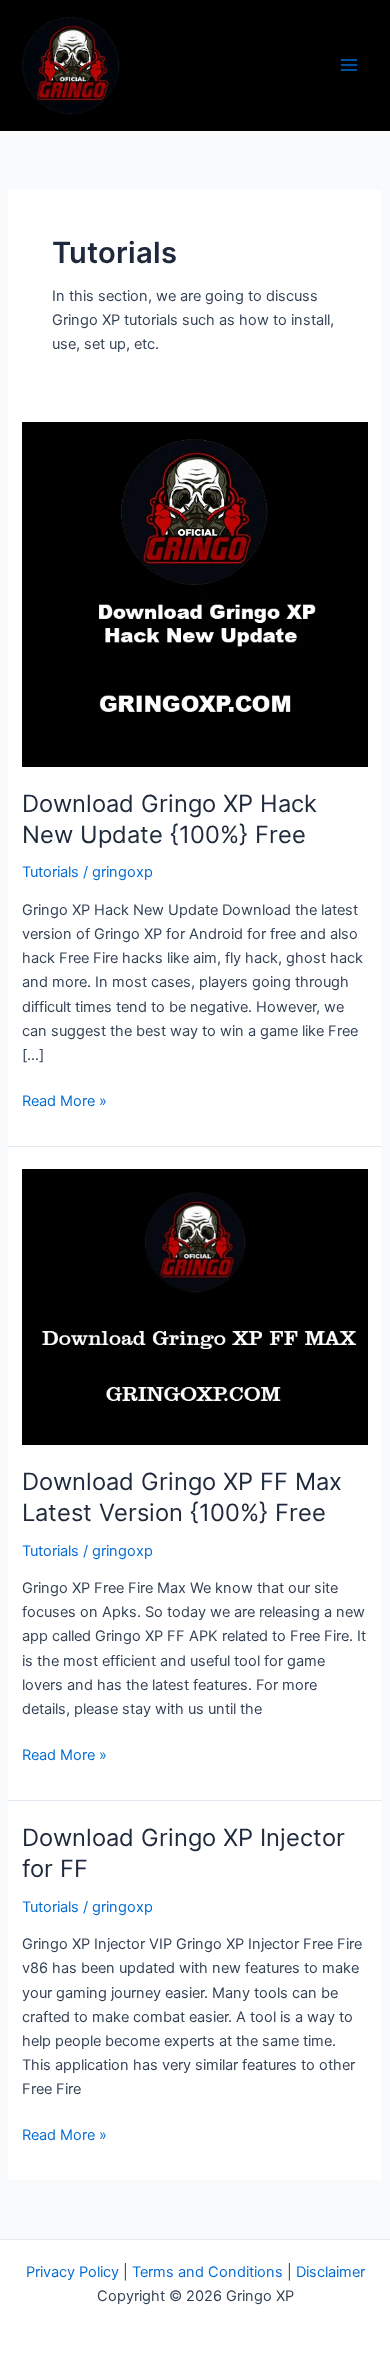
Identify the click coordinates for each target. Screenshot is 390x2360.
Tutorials (50, 872)
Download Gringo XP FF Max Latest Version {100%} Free (182, 1497)
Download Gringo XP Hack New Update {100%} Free (169, 819)
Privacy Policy (72, 2272)
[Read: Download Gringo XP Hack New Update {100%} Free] (194, 594)
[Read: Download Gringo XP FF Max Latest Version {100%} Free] (194, 1306)
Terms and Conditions (207, 2272)
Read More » (64, 1099)
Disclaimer (330, 2272)
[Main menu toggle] (349, 65)
